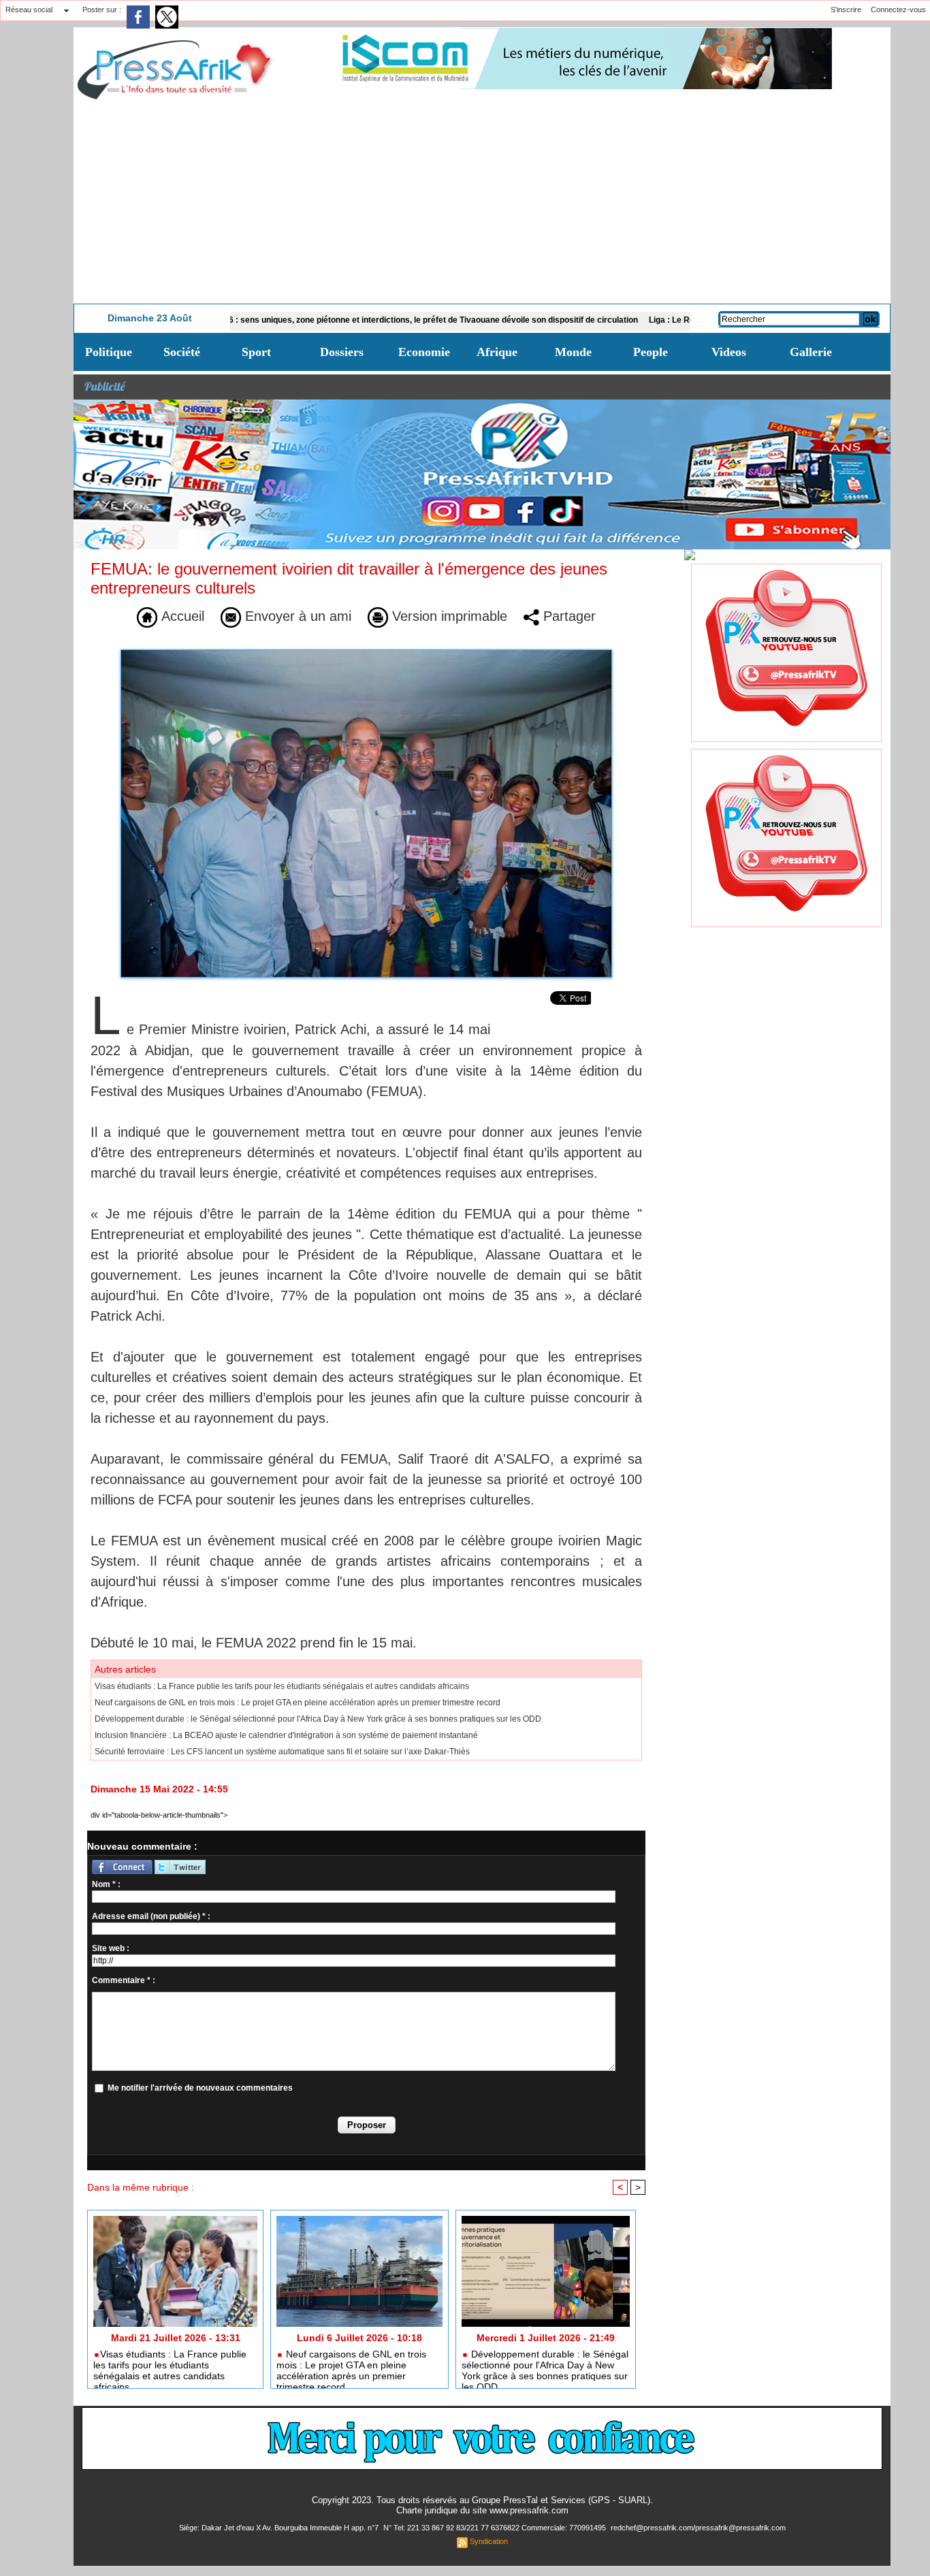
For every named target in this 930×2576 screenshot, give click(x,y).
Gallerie (811, 352)
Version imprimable (448, 616)
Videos (729, 352)
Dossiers (342, 352)
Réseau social (29, 10)
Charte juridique (427, 2510)
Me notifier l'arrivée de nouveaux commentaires (200, 2088)
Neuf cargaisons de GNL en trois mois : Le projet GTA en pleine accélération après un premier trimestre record (298, 1703)
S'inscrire (846, 10)
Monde (573, 352)
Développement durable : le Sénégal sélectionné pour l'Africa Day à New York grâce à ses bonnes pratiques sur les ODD (318, 1719)
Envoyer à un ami (296, 616)
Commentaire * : (124, 1980)
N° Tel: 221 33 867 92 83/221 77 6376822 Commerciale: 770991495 (496, 2528)
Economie (424, 352)
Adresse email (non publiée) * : (151, 1916)
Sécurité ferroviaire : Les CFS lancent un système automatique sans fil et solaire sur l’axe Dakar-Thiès (282, 1752)
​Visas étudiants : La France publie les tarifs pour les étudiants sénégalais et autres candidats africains (282, 1686)
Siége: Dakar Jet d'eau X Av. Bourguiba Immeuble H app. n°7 (280, 2528)
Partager (567, 616)
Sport (256, 352)
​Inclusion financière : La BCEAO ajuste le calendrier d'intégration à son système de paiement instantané (286, 1735)
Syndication (489, 2541)
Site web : (111, 1948)
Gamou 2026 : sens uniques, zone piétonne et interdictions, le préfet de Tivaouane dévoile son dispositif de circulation (342, 320)
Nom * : (106, 1884)
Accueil (181, 616)
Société (182, 352)
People (651, 352)
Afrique (497, 352)
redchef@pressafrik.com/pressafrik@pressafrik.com (698, 2528)
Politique (109, 352)
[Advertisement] (482, 202)
